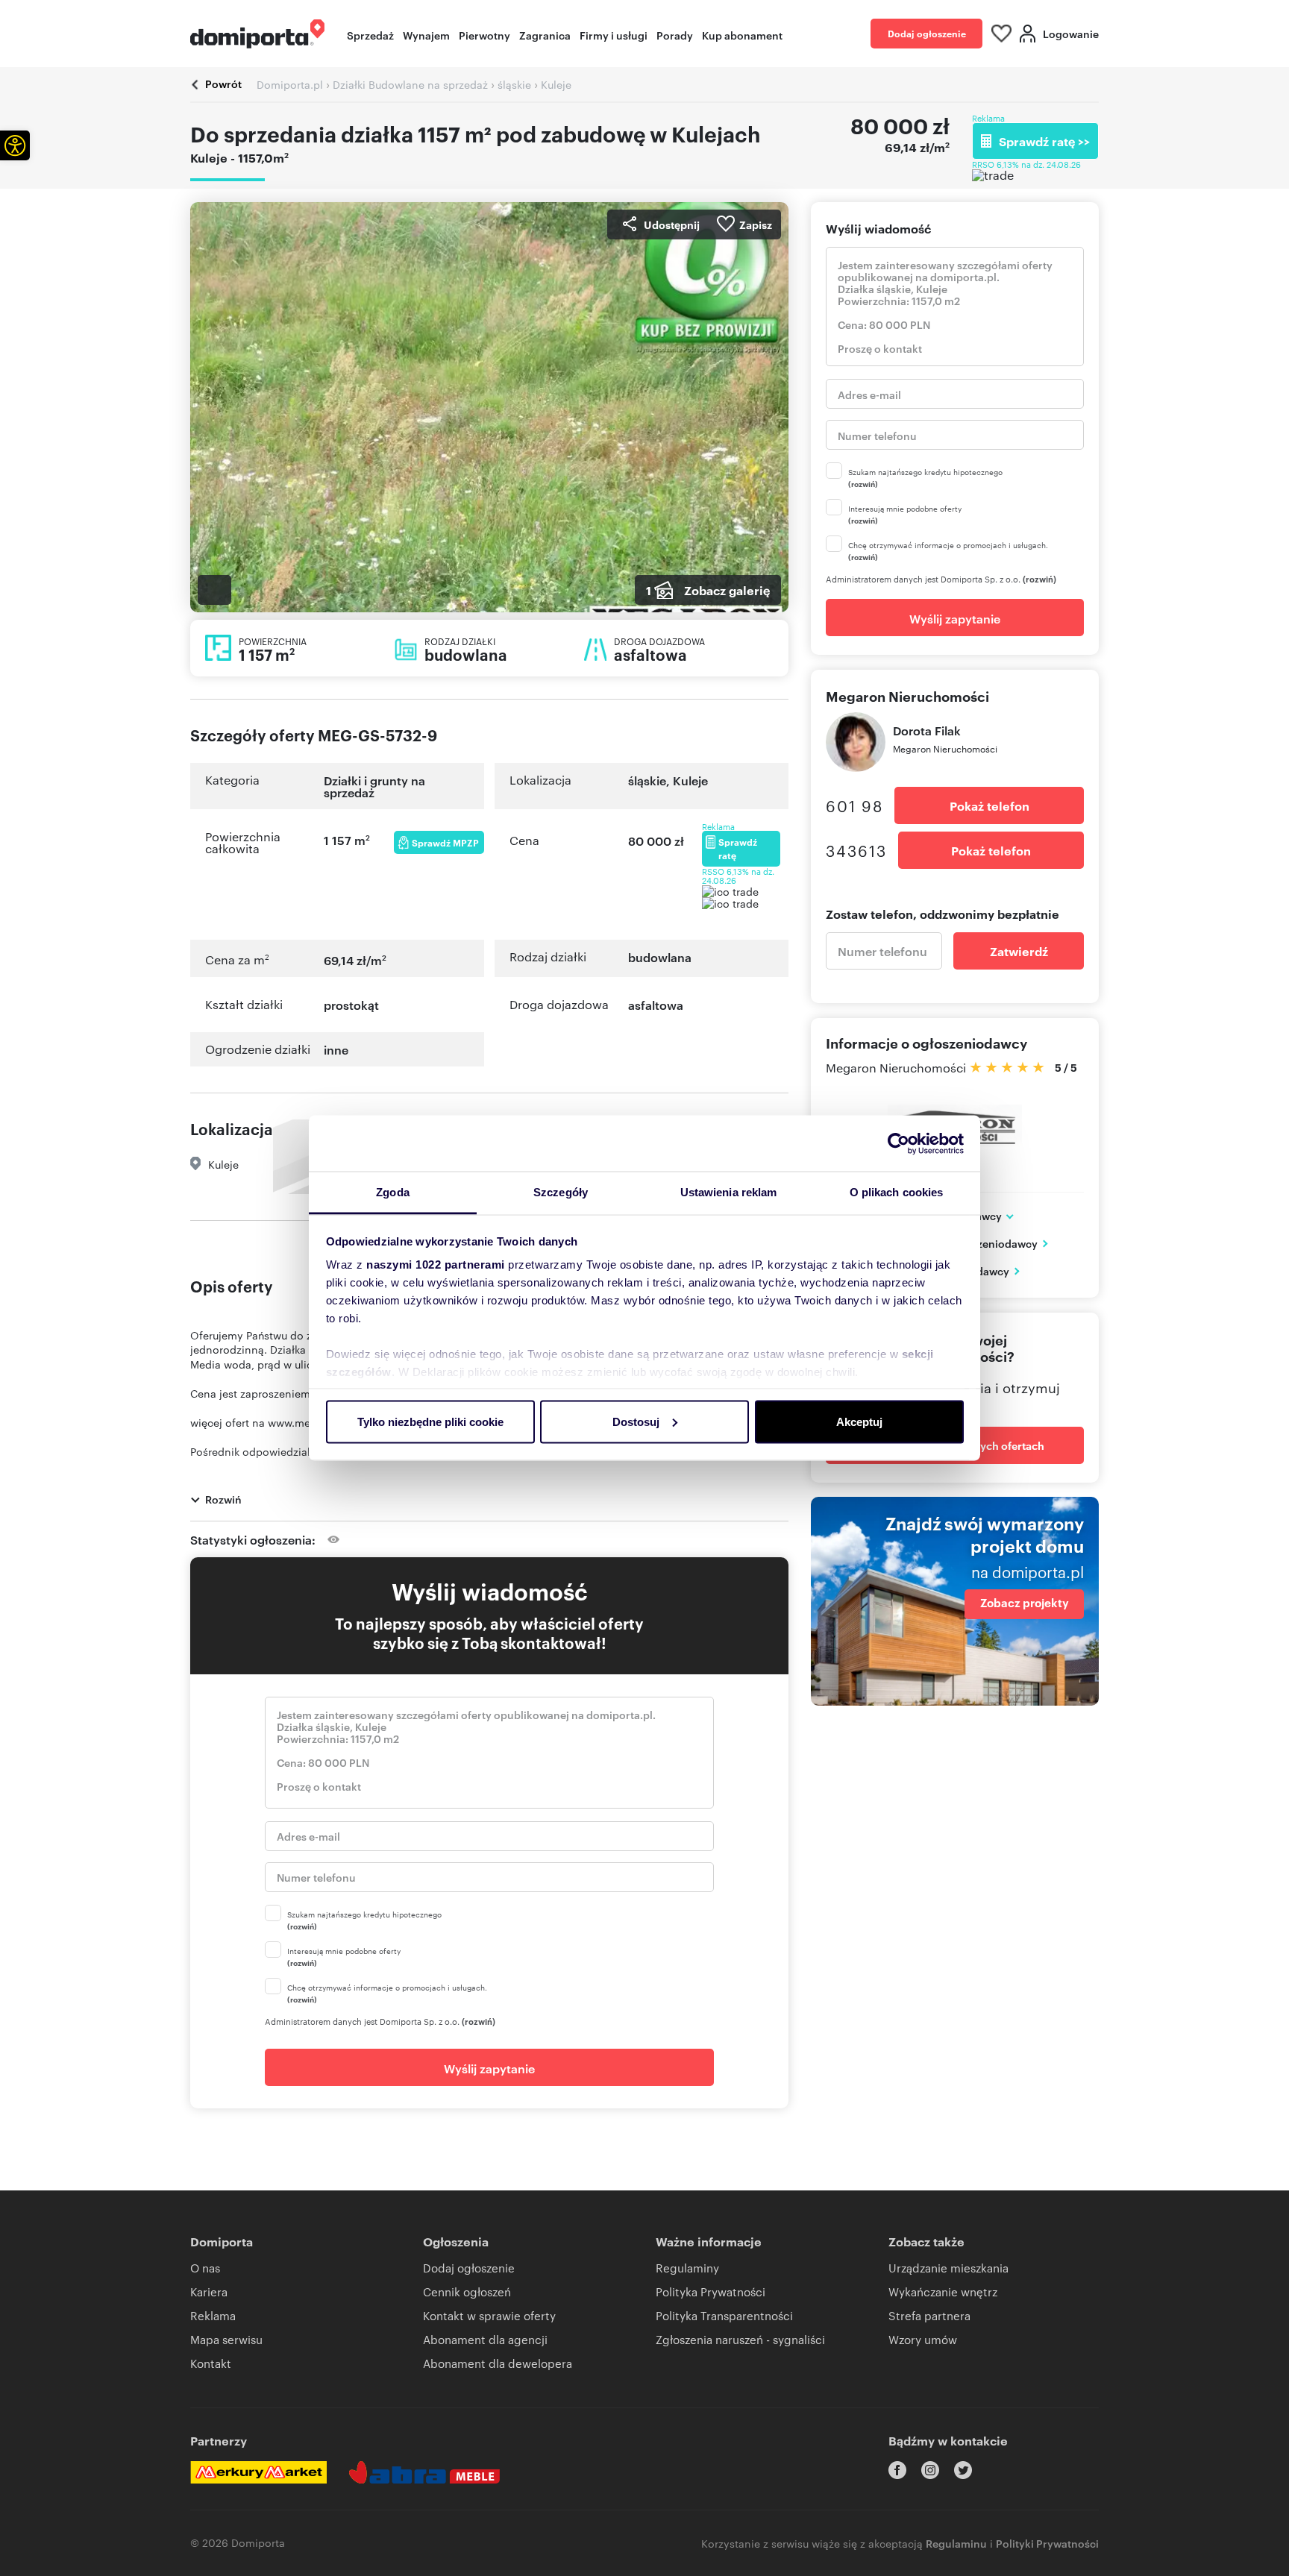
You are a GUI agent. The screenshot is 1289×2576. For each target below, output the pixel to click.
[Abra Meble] (424, 2472)
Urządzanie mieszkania (948, 2268)
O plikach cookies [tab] (897, 1192)
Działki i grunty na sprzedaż (374, 786)
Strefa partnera (929, 2315)
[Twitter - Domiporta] (963, 2470)
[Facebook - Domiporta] (897, 2470)
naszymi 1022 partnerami (436, 1265)
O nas (205, 2268)
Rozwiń (223, 1499)
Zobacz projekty (1025, 1603)
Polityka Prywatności (711, 2291)
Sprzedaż (370, 35)
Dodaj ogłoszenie (927, 33)
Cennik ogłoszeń (467, 2291)
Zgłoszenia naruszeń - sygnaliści (740, 2339)
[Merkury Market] (258, 2472)
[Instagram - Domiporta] (930, 2470)
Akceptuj (859, 1421)
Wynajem (426, 35)
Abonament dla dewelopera (498, 2363)
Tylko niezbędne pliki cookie (430, 1421)
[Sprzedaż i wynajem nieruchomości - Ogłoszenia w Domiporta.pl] (257, 34)
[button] (15, 145)
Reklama (213, 2315)
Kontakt (211, 2363)
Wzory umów (923, 2339)
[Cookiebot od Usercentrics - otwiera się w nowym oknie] (898, 1143)
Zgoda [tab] (393, 1192)
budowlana (660, 957)
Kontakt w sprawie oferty (489, 2315)
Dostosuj (636, 1421)
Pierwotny (484, 35)
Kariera (209, 2291)
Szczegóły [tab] (561, 1192)
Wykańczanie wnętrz (943, 2291)
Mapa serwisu (226, 2339)
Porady (675, 35)
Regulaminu (956, 2543)
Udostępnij (672, 224)
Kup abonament (742, 35)
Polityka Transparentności (724, 2315)
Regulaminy (687, 2268)
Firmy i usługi (614, 35)
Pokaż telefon (990, 805)
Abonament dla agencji (485, 2339)
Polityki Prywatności (1047, 2543)
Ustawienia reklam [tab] (729, 1192)
